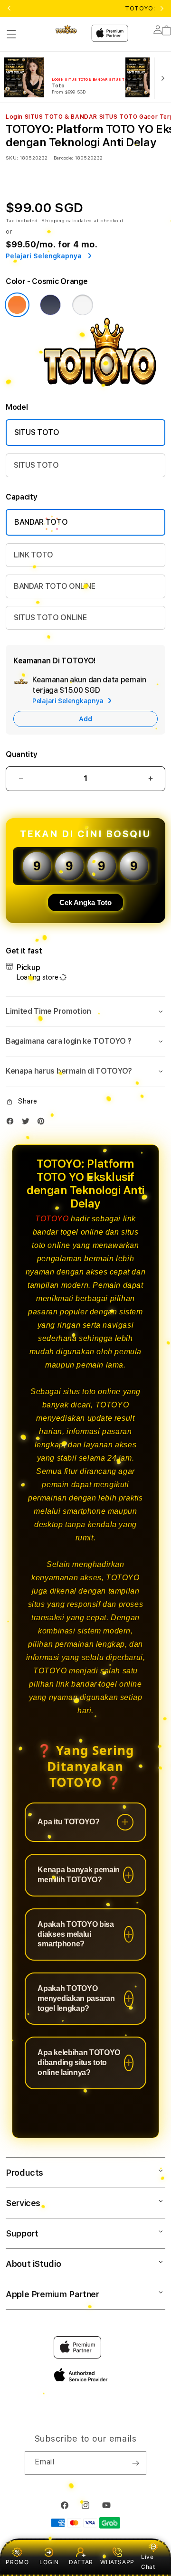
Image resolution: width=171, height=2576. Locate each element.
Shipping (53, 220)
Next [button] (162, 9)
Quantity (21, 754)
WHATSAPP (117, 2562)
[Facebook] (12, 1123)
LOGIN (49, 2562)
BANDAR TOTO (41, 522)
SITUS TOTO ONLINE (50, 618)
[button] (11, 34)
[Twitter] (28, 1123)
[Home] (66, 29)
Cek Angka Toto (85, 902)
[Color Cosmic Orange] (17, 305)
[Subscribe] (135, 2463)
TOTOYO (52, 1219)
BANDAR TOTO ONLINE (54, 586)
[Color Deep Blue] (50, 305)
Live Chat (148, 2562)
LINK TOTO (33, 555)
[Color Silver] (83, 305)
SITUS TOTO (37, 432)
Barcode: (63, 158)
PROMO (17, 2562)
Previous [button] (9, 9)
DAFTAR (81, 2562)
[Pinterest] (43, 1123)
